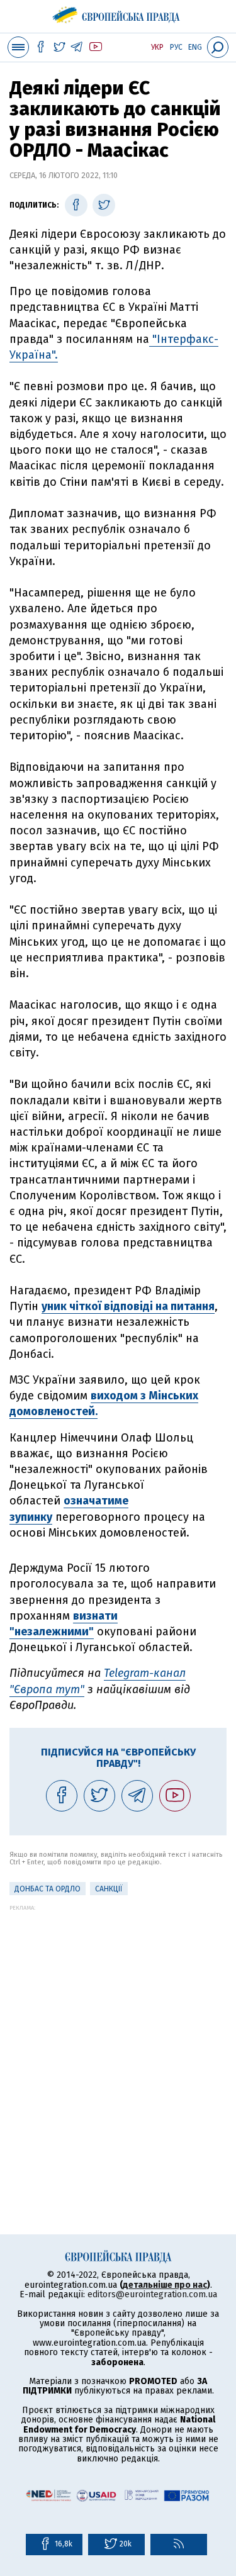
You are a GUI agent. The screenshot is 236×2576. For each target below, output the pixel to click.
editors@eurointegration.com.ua (152, 2294)
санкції (109, 1889)
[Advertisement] (118, 2029)
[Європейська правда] (118, 13)
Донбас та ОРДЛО (48, 1889)
